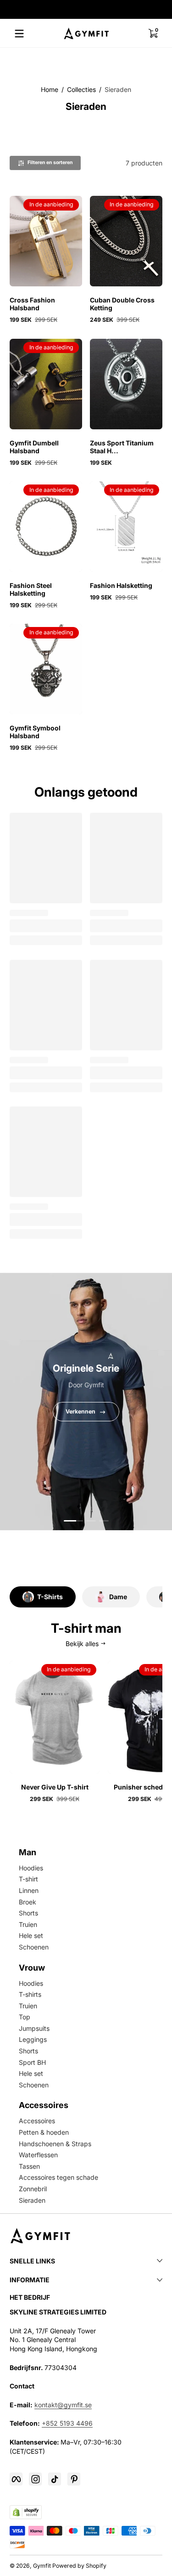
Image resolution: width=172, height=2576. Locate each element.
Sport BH (32, 2062)
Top (25, 2017)
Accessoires (37, 2121)
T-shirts (30, 1994)
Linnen (29, 1890)
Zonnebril (33, 2189)
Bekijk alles (82, 1644)
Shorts (28, 1913)
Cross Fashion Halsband (32, 304)
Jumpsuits (34, 2028)
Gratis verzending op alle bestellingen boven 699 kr (81, 10)
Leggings (33, 2039)
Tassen (29, 2166)
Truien (28, 1924)
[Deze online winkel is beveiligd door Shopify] (26, 2512)
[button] (153, 34)
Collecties (81, 89)
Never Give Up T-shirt (55, 1787)
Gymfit (42, 2566)
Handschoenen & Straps (55, 2144)
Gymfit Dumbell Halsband (34, 447)
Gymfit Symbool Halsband (35, 732)
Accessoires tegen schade (58, 2177)
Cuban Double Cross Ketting (122, 304)
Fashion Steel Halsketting (31, 589)
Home (50, 89)
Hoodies (31, 1868)
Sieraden (118, 89)
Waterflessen (38, 2155)
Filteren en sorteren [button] (50, 162)
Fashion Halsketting (121, 585)
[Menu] (19, 34)
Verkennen (80, 1412)
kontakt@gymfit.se (63, 2405)
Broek (28, 1902)
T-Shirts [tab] (50, 1597)
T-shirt (28, 1879)
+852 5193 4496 (67, 2423)
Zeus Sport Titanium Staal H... (122, 447)
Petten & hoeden (44, 2132)
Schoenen (34, 1947)
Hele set (31, 1935)
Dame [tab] (118, 1597)
